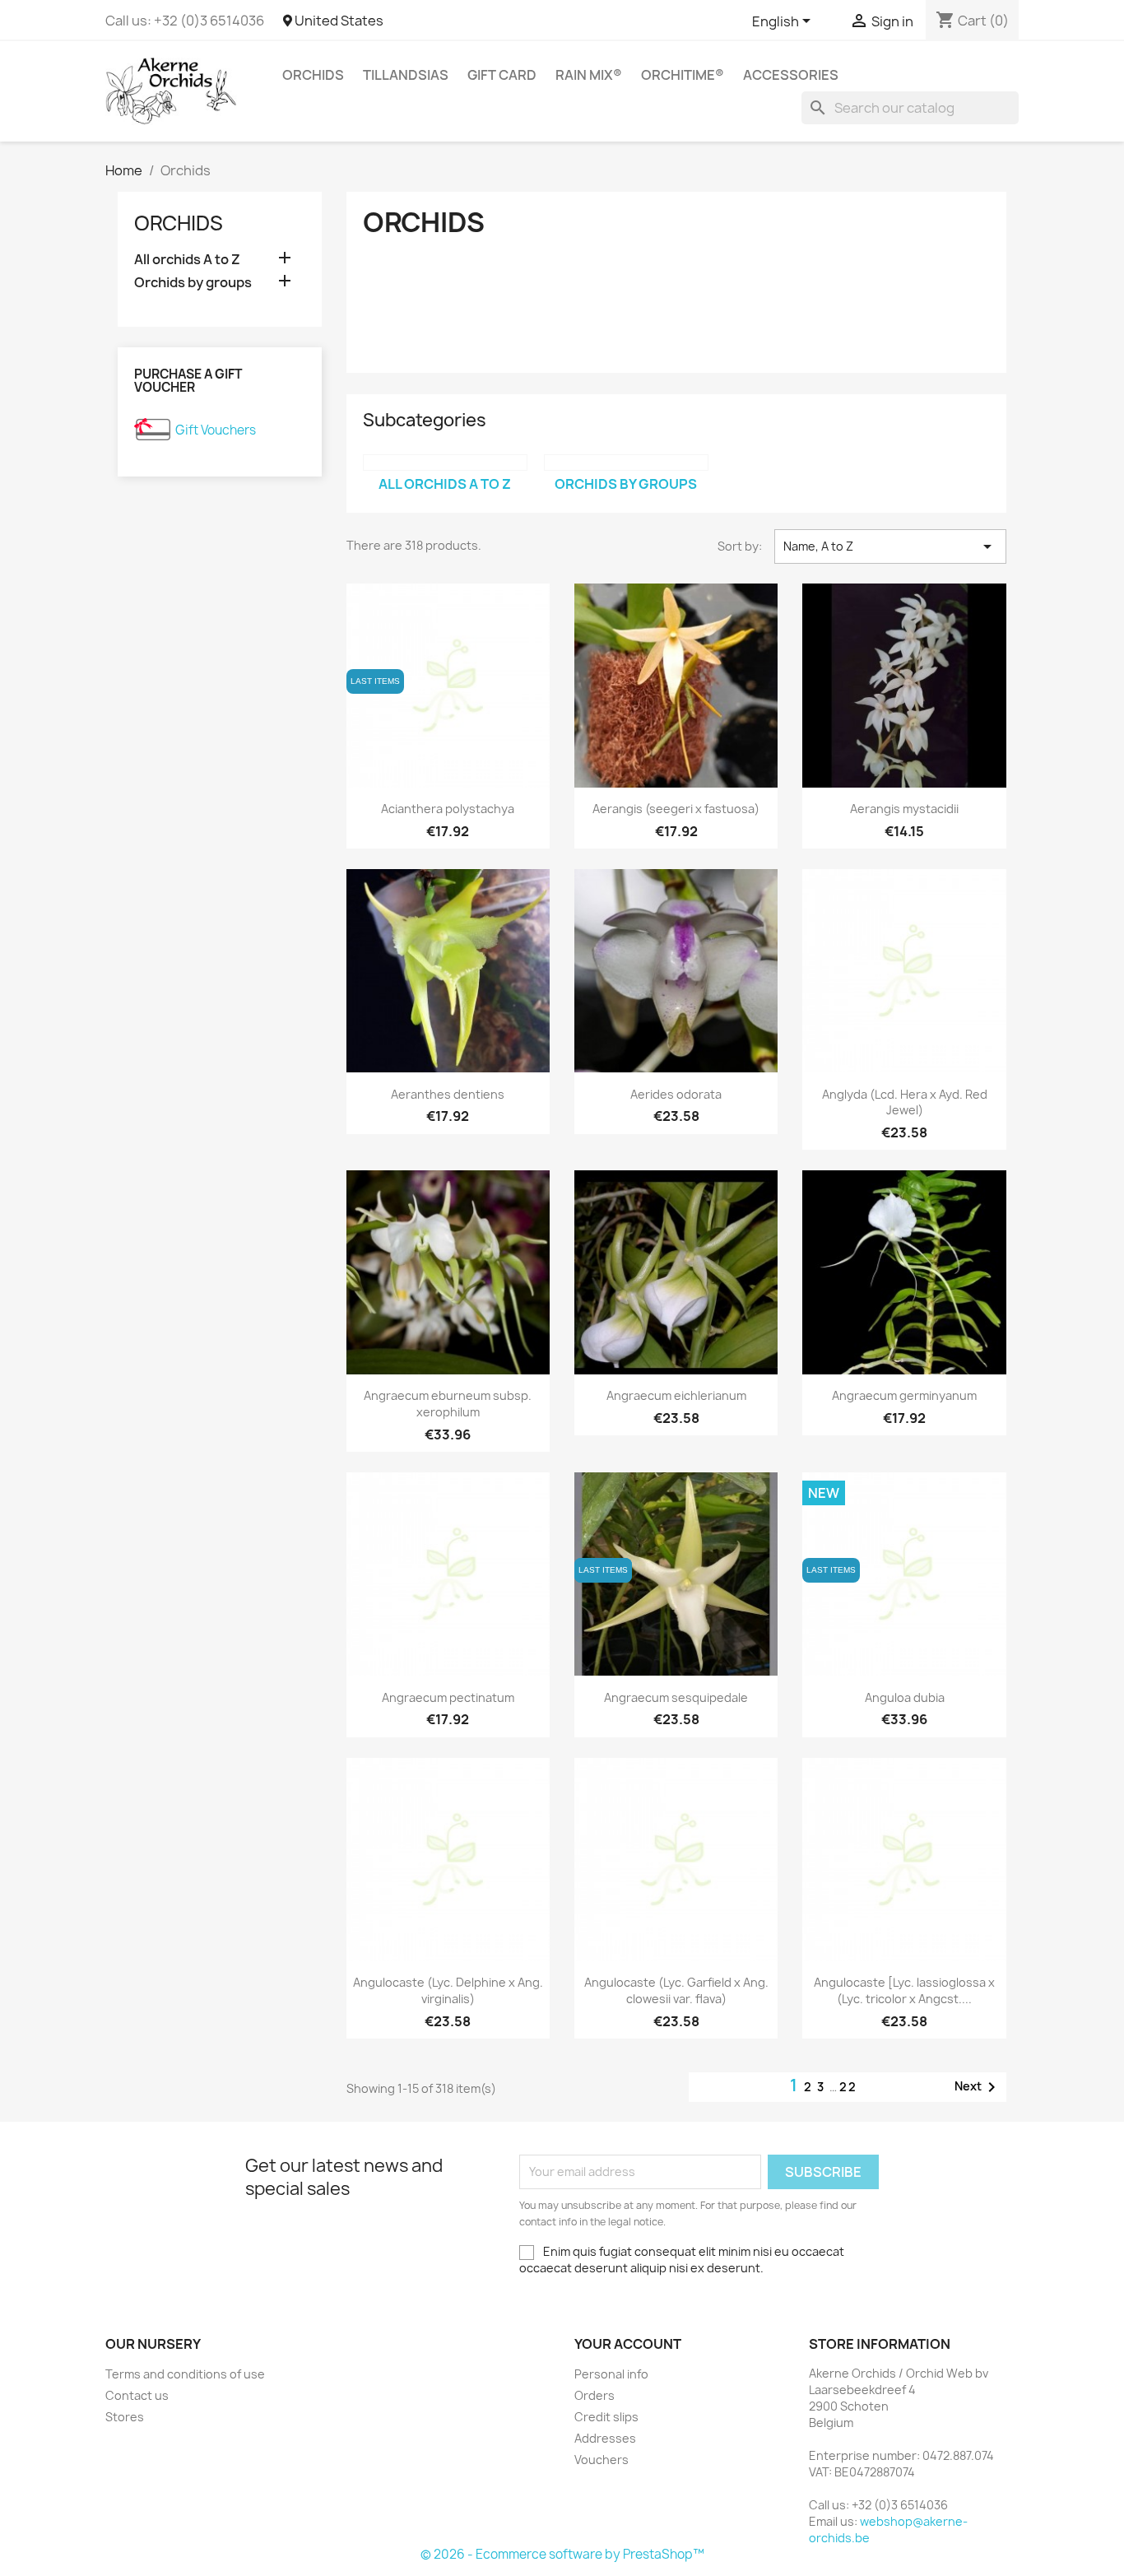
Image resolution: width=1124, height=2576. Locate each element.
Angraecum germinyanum (904, 1395)
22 (848, 2087)
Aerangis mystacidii (904, 809)
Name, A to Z (890, 546)
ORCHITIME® (683, 75)
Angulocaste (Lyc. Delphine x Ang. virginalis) (448, 1990)
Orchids (313, 75)
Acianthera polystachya (448, 809)
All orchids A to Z (187, 260)
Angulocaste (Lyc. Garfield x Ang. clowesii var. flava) (676, 1990)
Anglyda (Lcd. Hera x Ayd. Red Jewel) (905, 1102)
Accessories (791, 75)
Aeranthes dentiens (448, 1094)
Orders (595, 2395)
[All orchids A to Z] (445, 463)
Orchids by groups (193, 283)
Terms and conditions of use (185, 2374)
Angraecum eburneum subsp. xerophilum (448, 1404)
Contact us (137, 2395)
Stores (125, 2417)
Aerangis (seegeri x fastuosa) (676, 809)
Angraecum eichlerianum (676, 1395)
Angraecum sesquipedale (676, 1697)
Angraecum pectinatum (448, 1697)
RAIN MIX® (589, 75)
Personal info (611, 2374)
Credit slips (606, 2417)
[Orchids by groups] (626, 463)
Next (978, 2087)
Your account (628, 2344)
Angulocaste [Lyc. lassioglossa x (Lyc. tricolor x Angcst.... (904, 1990)
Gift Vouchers (216, 430)
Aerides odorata (676, 1094)
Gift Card (502, 75)
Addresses (605, 2438)
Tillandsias (406, 75)
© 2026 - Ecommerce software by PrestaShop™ (562, 2554)
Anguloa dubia (905, 1697)
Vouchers (601, 2460)
